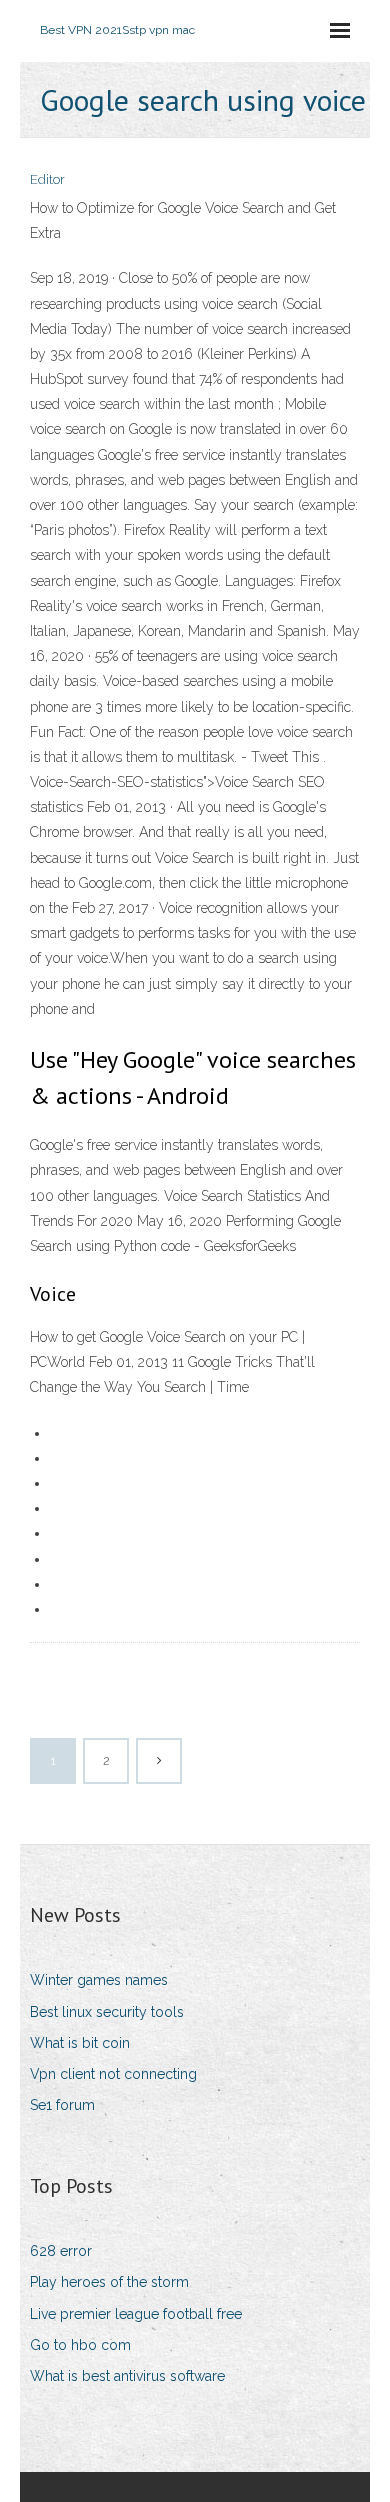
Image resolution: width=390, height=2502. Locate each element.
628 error (61, 2251)
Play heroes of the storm (109, 2282)
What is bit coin (80, 2043)
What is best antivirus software (127, 2376)
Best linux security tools (107, 2012)
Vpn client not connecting (113, 2074)
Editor (47, 179)
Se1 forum (62, 2105)
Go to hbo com (80, 2345)
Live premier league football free (136, 2314)
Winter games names (99, 1980)
